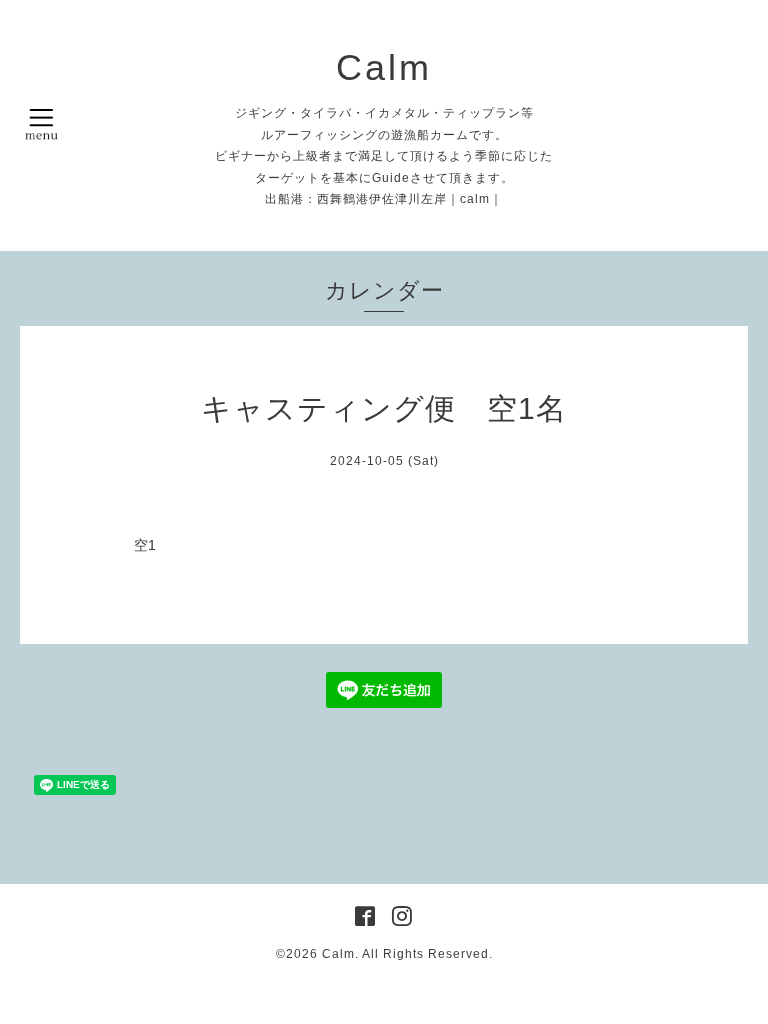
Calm (384, 67)
